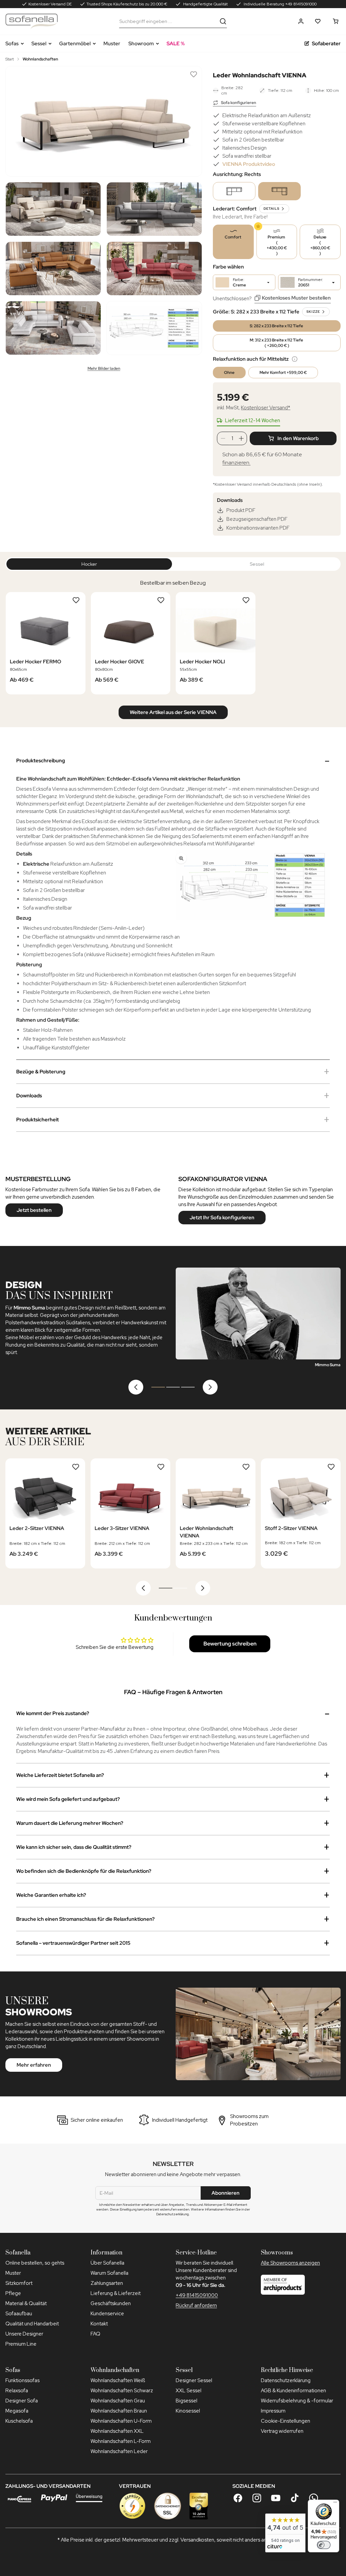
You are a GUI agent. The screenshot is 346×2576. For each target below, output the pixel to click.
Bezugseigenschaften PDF (257, 519)
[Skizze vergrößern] (251, 886)
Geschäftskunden (111, 2303)
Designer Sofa (22, 2401)
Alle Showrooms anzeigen (290, 2263)
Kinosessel (188, 2411)
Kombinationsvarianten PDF (258, 528)
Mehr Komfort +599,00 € (283, 373)
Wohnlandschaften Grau (118, 2401)
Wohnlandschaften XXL (117, 2431)
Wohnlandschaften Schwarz (122, 2391)
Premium (277, 245)
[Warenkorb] (336, 21)
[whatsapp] (314, 2498)
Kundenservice (107, 2314)
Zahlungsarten (107, 2283)
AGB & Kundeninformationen (293, 2391)
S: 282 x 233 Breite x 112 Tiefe (277, 326)
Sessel (39, 44)
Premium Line (21, 2344)
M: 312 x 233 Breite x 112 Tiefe (277, 343)
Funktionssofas (22, 2380)
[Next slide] (210, 1387)
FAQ (95, 2334)
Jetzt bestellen (34, 1210)
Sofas (12, 44)
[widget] (285, 2533)
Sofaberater (326, 44)
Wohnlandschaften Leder (119, 2451)
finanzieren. (236, 463)
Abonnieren (226, 2193)
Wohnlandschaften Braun (119, 2411)
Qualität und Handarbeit (32, 2324)
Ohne (229, 373)
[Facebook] (238, 2498)
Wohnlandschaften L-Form (121, 2441)
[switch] (324, 2545)
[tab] (158, 1387)
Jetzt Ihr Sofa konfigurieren (222, 1218)
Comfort (233, 237)
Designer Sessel (194, 2380)
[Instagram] (257, 2498)
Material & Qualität (26, 2303)
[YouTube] (276, 2498)
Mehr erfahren (34, 2065)
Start (10, 59)
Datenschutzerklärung (286, 2380)
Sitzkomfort (19, 2283)
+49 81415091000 (197, 2295)
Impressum (273, 2411)
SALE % (176, 44)
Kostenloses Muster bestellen (296, 298)
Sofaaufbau (19, 2314)
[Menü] (335, 2504)
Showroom (141, 44)
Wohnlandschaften (40, 59)
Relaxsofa (17, 2391)
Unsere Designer (24, 2334)
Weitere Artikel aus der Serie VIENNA (173, 712)
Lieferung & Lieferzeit (116, 2293)
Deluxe (320, 245)
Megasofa (17, 2411)
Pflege (13, 2293)
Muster (112, 44)
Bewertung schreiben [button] (230, 1644)
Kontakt (99, 2324)
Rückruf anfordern (196, 2305)
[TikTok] (295, 2498)
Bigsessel (187, 2401)
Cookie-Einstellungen (286, 2421)
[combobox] (168, 21)
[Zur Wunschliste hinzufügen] (194, 74)
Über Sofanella (107, 2263)
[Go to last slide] (136, 1387)
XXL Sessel (189, 2391)
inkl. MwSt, (254, 408)
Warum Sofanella (109, 2273)
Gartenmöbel (75, 44)
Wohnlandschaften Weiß (118, 2380)
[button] (301, 21)
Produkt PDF (241, 510)
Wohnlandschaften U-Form (121, 2421)
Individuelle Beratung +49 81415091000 (280, 4)
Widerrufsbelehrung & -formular (297, 2401)
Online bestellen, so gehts (35, 2263)
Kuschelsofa (19, 2421)
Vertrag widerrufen (282, 2431)
